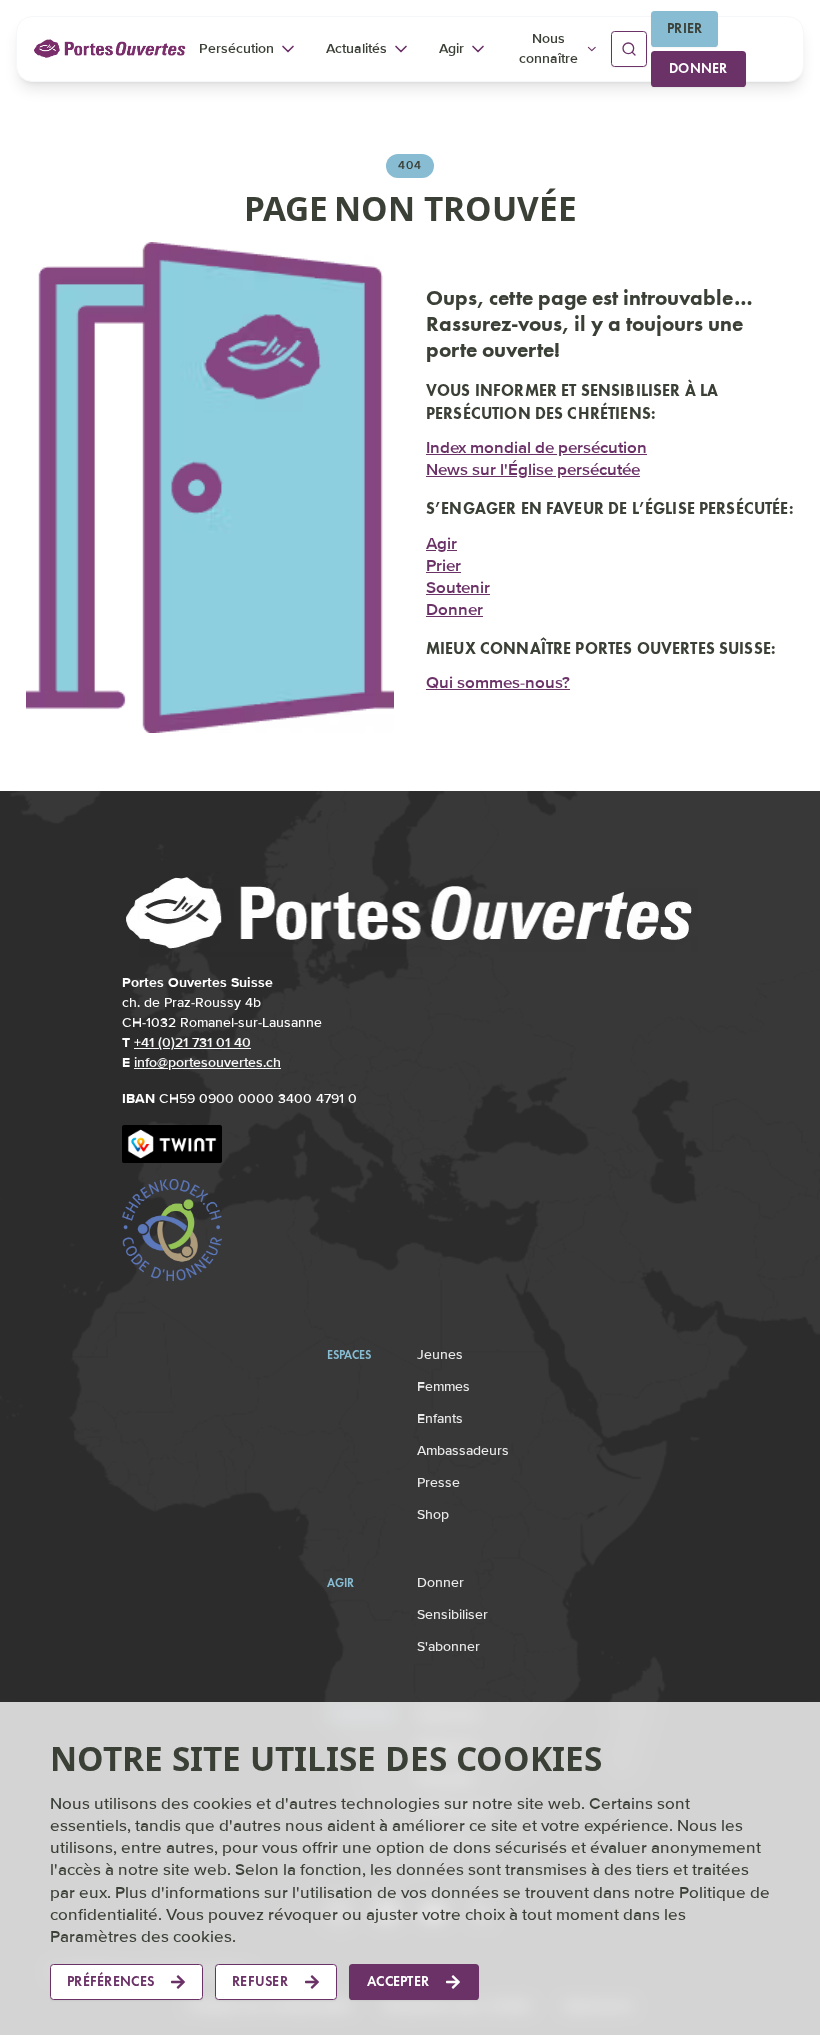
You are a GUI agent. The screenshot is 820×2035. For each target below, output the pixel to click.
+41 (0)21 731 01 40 (192, 1042)
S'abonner (448, 1646)
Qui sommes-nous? (498, 681)
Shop (433, 1514)
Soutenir (458, 585)
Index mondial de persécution (536, 446)
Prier (684, 28)
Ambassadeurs (463, 1450)
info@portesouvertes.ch (207, 1062)
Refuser (260, 1981)
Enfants (440, 1418)
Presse (438, 1482)
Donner (698, 68)
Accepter (398, 1981)
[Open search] (629, 49)
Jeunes (440, 1354)
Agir (441, 541)
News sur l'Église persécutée (533, 468)
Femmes (443, 1386)
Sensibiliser (452, 1614)
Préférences (110, 1981)
